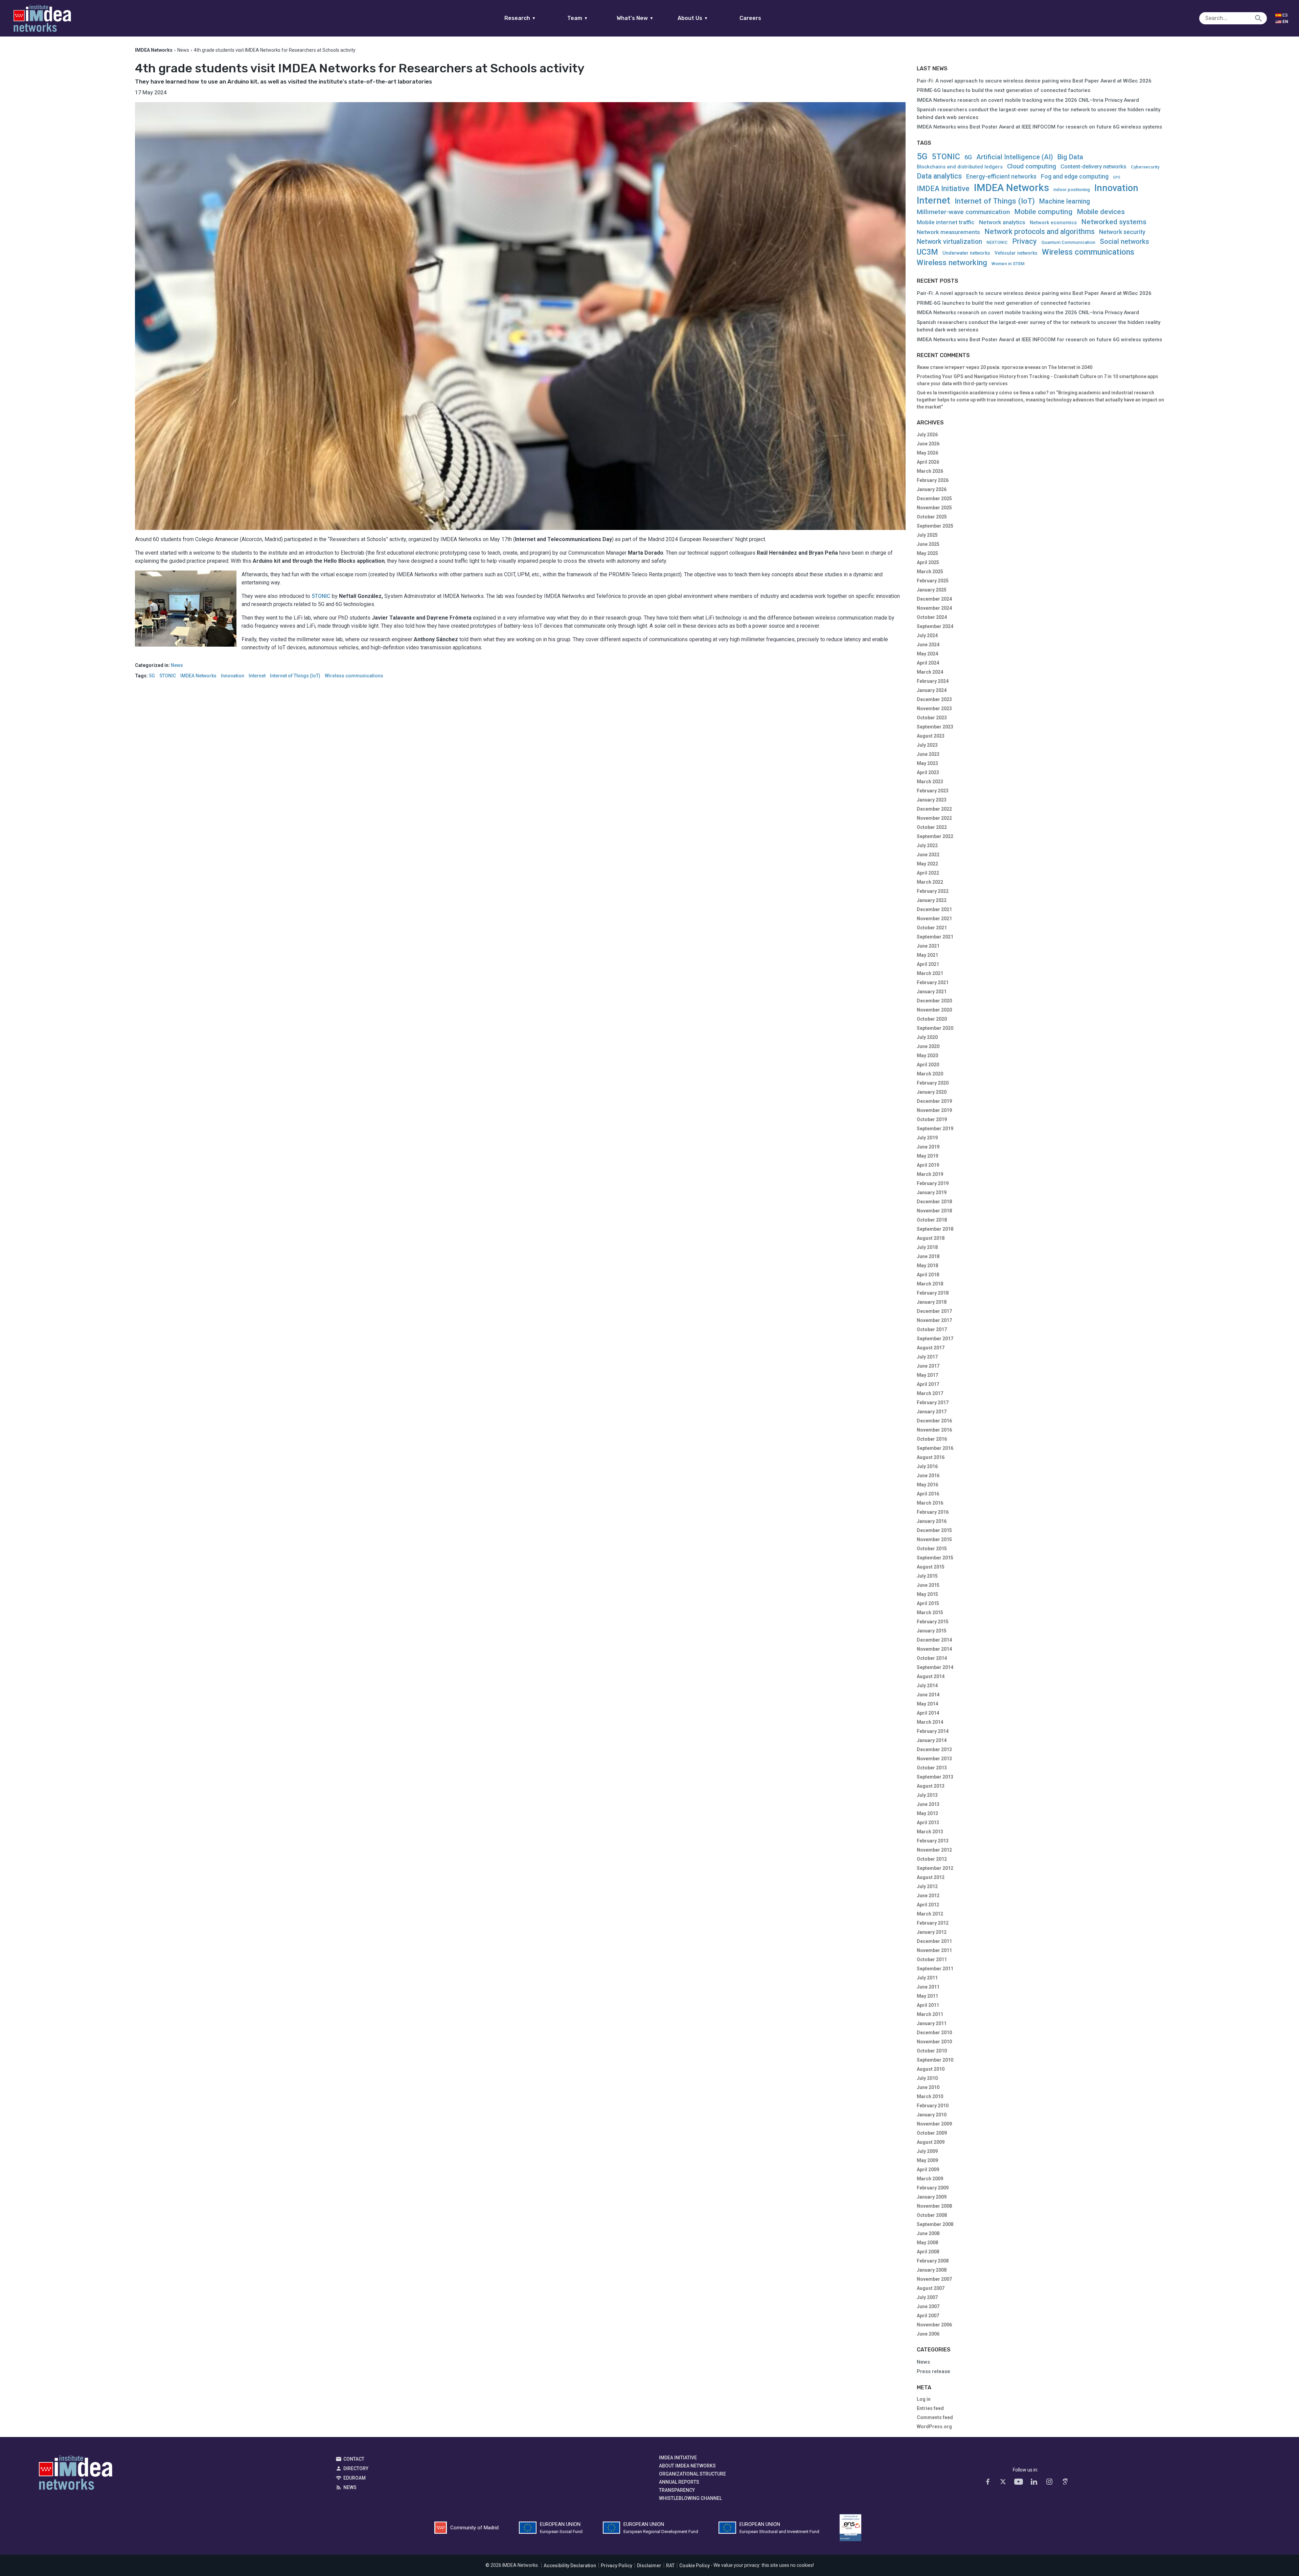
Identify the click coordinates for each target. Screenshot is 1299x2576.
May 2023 (927, 763)
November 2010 (934, 2042)
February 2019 (933, 1183)
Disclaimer (649, 2566)
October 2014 (932, 1658)
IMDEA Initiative (943, 189)
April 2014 (928, 1713)
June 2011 (928, 1987)
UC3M (927, 252)
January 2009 (932, 2197)
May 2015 (927, 1594)
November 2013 (934, 1759)
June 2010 (928, 2087)
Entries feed (930, 2408)
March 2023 (930, 782)
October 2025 (932, 517)
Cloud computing (1032, 167)
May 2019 (927, 1156)
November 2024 (934, 608)
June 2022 (928, 855)
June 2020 (928, 1046)
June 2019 (928, 1147)
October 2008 (932, 2215)
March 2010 (930, 2096)
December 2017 (934, 1311)
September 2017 (935, 1339)
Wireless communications (354, 676)
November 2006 (934, 2325)
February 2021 (933, 982)
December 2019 (934, 1101)
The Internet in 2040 (1070, 367)
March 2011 (930, 2014)
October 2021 (932, 928)
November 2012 (934, 1850)
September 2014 (935, 1667)
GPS (1117, 178)
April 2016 (928, 1494)
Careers (750, 18)
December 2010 (934, 2033)
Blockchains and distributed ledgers (960, 167)
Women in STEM (1008, 264)
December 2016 (934, 1421)
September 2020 (935, 1028)
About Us (693, 18)
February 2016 (933, 1512)
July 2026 (927, 435)
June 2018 (928, 1256)
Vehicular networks (1016, 253)
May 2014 (927, 1704)
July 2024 (927, 635)
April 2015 (928, 1603)
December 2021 (934, 909)
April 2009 (928, 2169)
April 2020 (928, 1065)
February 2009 (933, 2188)
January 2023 (932, 800)
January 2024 (932, 690)
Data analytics (939, 176)
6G (968, 157)
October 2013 (932, 1768)
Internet (257, 676)
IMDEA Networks (198, 676)
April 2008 (928, 2252)
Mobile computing (1043, 212)
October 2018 (932, 1220)
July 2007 (927, 2297)
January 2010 (932, 2115)
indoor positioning (1072, 190)
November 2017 (934, 1320)
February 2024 (933, 681)
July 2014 (927, 1686)
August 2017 (931, 1348)
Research (520, 18)
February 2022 (933, 891)
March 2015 (930, 1612)
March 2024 (930, 672)
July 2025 (927, 535)
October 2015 (932, 1549)
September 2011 (935, 1969)
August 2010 (931, 2069)
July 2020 (927, 1037)
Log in (924, 2399)
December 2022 (934, 809)
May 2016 (927, 1485)
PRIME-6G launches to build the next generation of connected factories (1004, 90)
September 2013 (935, 1777)
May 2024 (927, 654)
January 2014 (932, 1740)
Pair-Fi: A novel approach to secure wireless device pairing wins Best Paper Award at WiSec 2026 (1034, 81)
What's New (635, 18)
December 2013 (934, 1749)
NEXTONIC (997, 242)
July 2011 (927, 1978)
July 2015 (927, 1576)
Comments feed (935, 2417)
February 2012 (933, 1923)
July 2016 (927, 1466)
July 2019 (927, 1138)
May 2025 (927, 553)
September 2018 (935, 1229)
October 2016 (932, 1439)
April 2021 (928, 964)
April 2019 (928, 1165)
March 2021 (930, 973)
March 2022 (930, 882)
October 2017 (932, 1329)
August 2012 (931, 1877)
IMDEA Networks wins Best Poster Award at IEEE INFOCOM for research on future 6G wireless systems (1039, 127)
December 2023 (934, 699)
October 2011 (932, 1959)
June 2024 (928, 645)
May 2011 (927, 1996)
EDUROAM (355, 2478)
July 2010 (927, 2078)
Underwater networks (966, 253)
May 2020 (927, 1055)
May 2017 (927, 1375)
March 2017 (930, 1393)
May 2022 (927, 864)
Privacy (1024, 241)
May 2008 (927, 2243)
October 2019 (932, 1119)
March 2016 (930, 1503)
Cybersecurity (1145, 167)
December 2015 (934, 1530)
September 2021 (935, 937)
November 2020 (934, 1010)
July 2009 (927, 2151)
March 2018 (930, 1284)
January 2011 (932, 2023)
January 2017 (932, 1412)
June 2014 (928, 1695)
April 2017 (928, 1384)
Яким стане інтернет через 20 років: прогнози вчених (979, 367)
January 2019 (932, 1192)
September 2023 (935, 727)
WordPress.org (934, 2427)
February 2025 (933, 581)
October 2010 (932, 2051)
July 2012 (927, 1886)
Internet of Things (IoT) (295, 676)
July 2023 (927, 745)
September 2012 (935, 1868)
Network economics (1053, 223)
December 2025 (934, 498)
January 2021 (932, 992)
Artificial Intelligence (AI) (1015, 157)
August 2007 (931, 2288)
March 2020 (930, 1074)
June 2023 (928, 754)
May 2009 (927, 2160)
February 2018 (933, 1293)
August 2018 (931, 1238)
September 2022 (935, 836)
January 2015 (932, 1631)
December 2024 (934, 599)
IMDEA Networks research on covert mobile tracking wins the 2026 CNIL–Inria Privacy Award (1028, 100)
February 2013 (933, 1841)
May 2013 (927, 1813)
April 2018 (928, 1275)
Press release (933, 2371)
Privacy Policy (617, 2566)
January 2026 (932, 489)
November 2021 (934, 919)
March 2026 (930, 471)
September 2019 (935, 1129)
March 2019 (930, 1174)
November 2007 (934, 2279)
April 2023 (928, 772)
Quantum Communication (1068, 242)
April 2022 (928, 873)
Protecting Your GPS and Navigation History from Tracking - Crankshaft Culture (1007, 376)
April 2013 (928, 1823)
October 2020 (932, 1019)
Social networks (1124, 241)
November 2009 (934, 2124)
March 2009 (930, 2179)
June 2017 (928, 1366)
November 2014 (934, 1649)
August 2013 (931, 1786)
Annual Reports (679, 2482)
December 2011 (934, 1941)
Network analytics (1002, 222)
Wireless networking (952, 263)
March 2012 (930, 1914)
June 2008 (928, 2233)
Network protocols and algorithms (1040, 231)
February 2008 (933, 2261)
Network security (1122, 232)
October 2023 (932, 718)
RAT (670, 2566)
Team (578, 18)
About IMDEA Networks (687, 2466)
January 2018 (932, 1302)
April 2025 (928, 562)
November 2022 (934, 818)
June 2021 (928, 946)
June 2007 (928, 2306)
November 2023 (934, 709)
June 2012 (928, 1896)
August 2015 (931, 1567)
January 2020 (932, 1092)
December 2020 (934, 1001)
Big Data (1070, 157)
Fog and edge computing (1075, 177)
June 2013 (928, 1804)
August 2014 (931, 1676)
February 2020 (933, 1083)
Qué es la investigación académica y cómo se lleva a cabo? (983, 393)
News (183, 50)
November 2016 (934, 1430)
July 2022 (927, 845)
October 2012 (932, 1859)
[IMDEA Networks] (42, 18)
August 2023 (931, 736)
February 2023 (933, 791)
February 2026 (933, 480)
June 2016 (928, 1476)
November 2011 (934, 1950)
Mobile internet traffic (946, 222)
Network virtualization (949, 242)
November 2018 (934, 1211)
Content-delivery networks (1093, 167)
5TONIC (321, 596)
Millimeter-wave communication (963, 212)
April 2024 (928, 663)
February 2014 (933, 1731)
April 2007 (928, 2316)
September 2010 (935, 2060)
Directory (356, 2468)
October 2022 (932, 827)
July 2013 (927, 1795)
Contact (354, 2459)
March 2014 (930, 1722)
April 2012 (928, 1905)
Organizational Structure (692, 2474)
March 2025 (930, 572)
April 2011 (928, 2005)
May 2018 (927, 1266)
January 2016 (932, 1521)
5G (152, 676)
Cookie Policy (694, 2566)
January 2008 (932, 2270)
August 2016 (931, 1457)
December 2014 (934, 1640)
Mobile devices (1101, 212)
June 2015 (928, 1585)
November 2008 (934, 2206)
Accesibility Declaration (570, 2566)
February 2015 (933, 1622)
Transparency (677, 2490)
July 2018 (927, 1247)
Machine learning (1065, 201)
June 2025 (928, 544)
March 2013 (930, 1832)
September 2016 (935, 1448)
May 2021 (927, 955)
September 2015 (935, 1558)
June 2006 (928, 2334)
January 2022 (932, 900)
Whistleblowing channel (690, 2498)
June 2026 (928, 444)
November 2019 (934, 1110)
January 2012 (932, 1932)
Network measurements (948, 232)
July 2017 (927, 1357)
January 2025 (932, 590)
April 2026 (928, 462)
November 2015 (934, 1539)
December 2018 (934, 1202)
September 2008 (935, 2224)
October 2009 (932, 2133)
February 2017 (933, 1402)
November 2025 (934, 508)
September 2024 (935, 626)
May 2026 (927, 453)
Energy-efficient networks (1001, 177)
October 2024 (932, 617)
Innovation (233, 676)
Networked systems (1114, 222)
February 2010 (933, 2106)
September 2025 (935, 526)
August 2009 (931, 2142)
